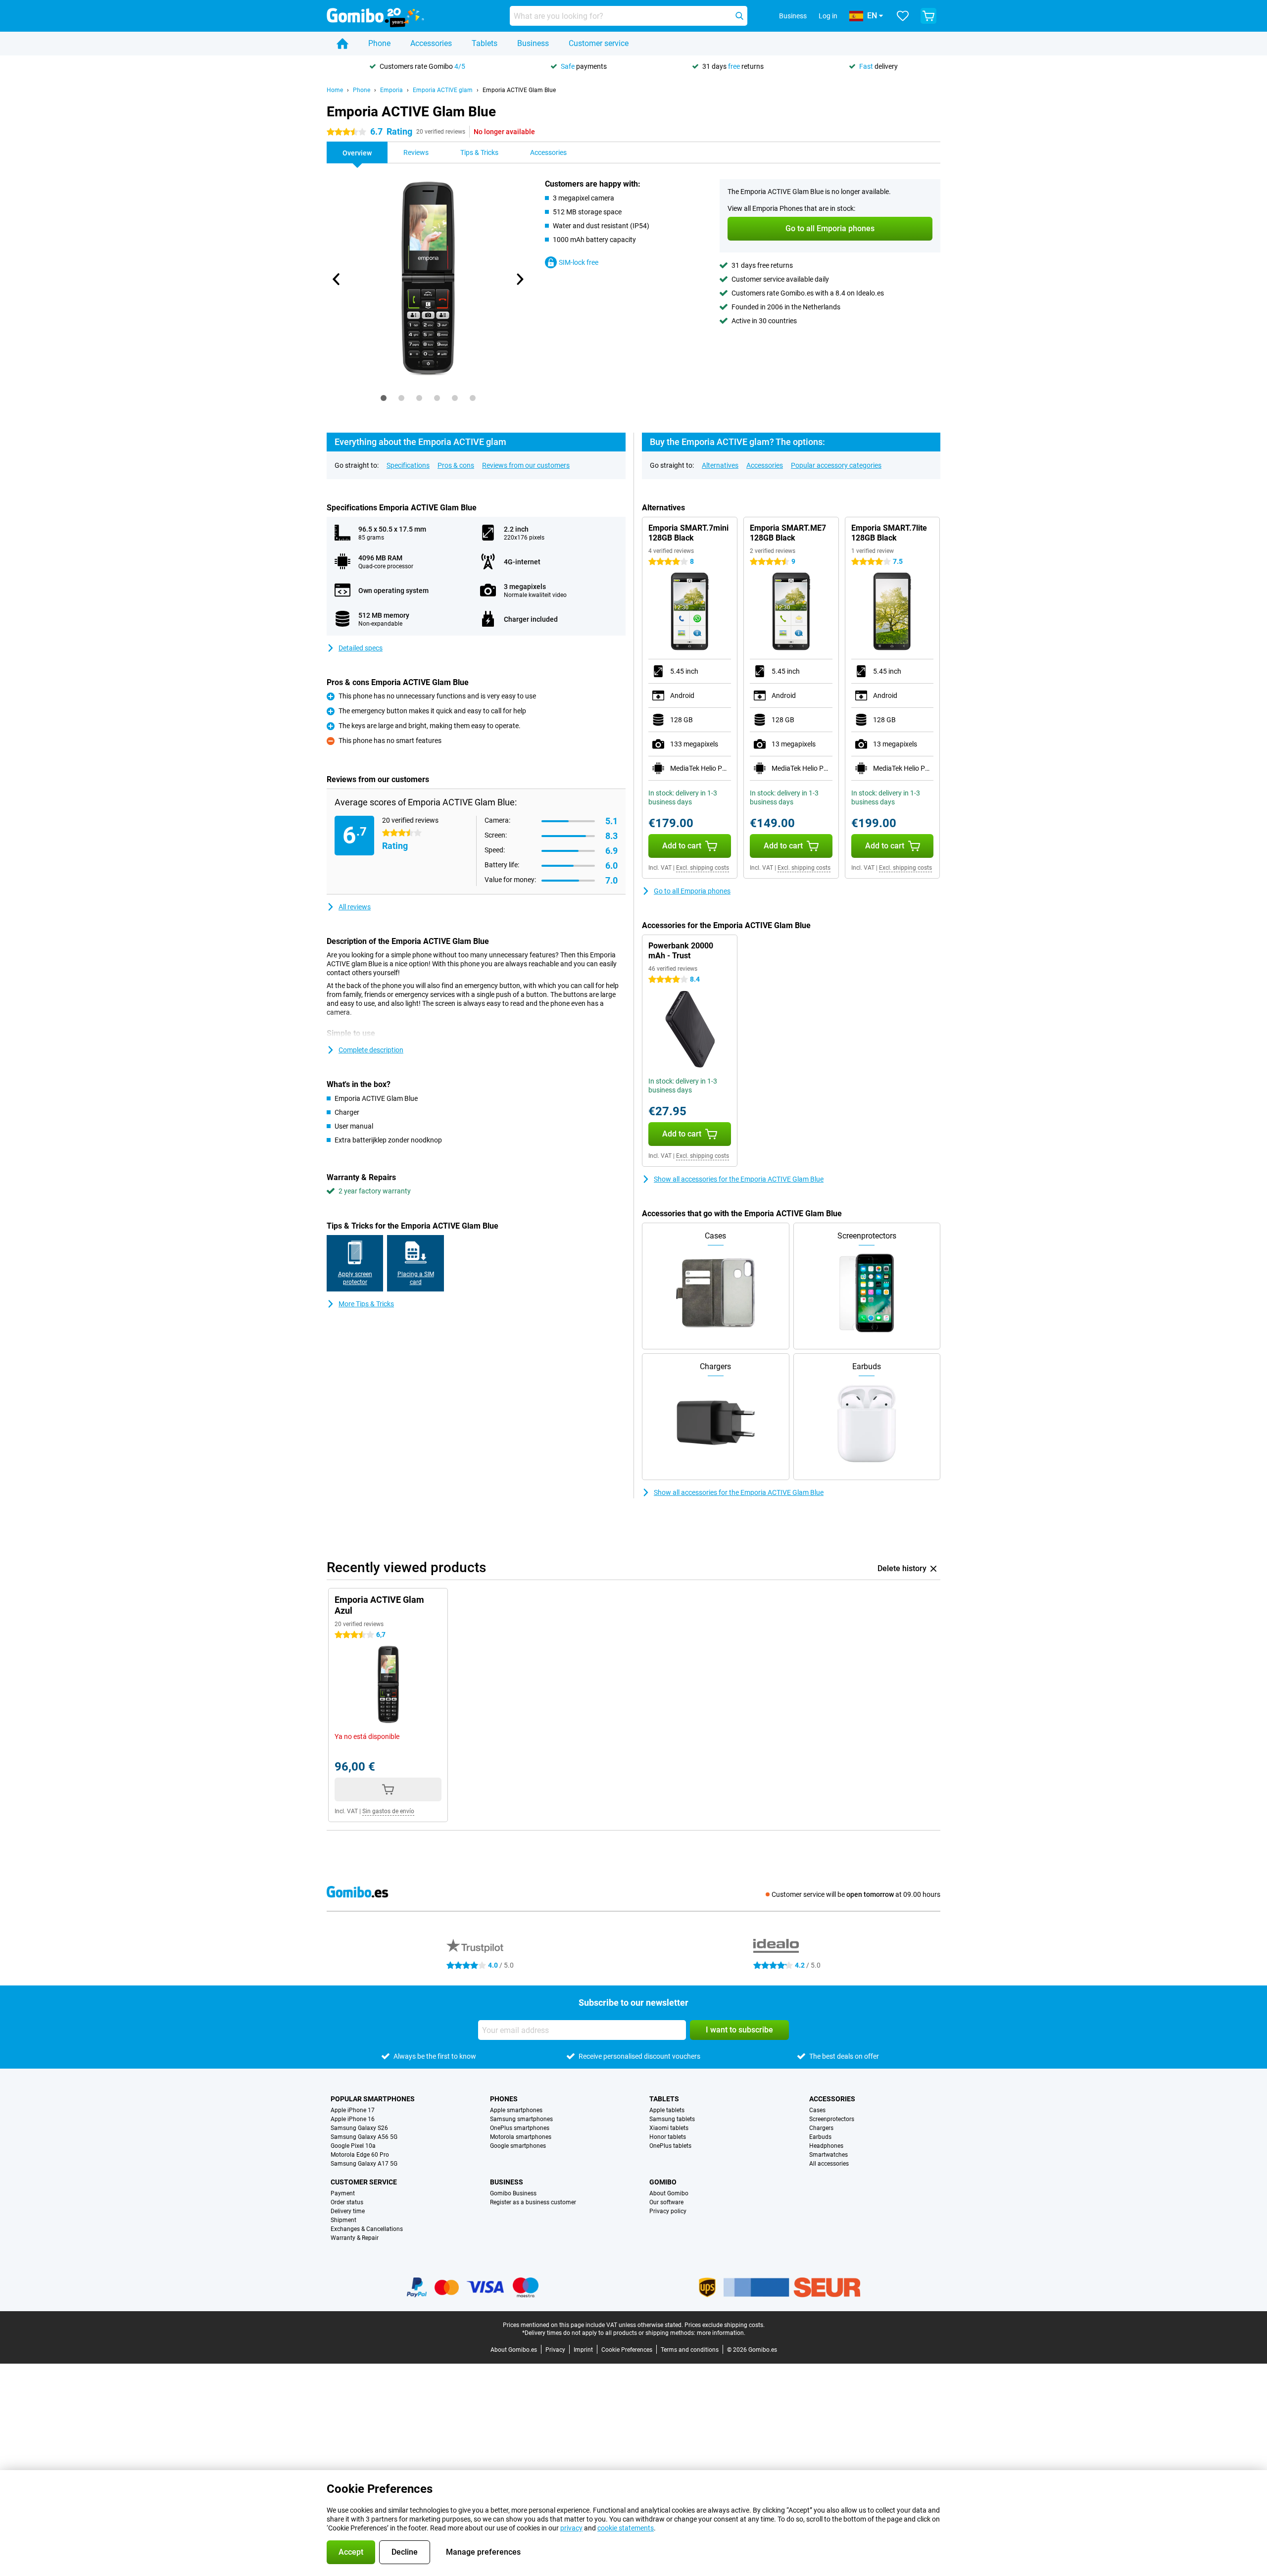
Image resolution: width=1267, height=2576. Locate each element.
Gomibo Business (513, 2193)
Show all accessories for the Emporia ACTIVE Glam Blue (739, 1179)
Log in (828, 16)
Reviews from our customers (526, 465)
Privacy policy (668, 2211)
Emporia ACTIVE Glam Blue (519, 90)
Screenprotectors (832, 2119)
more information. (721, 2333)
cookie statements (626, 2528)
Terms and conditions (690, 2350)
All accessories (829, 2164)
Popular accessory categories (836, 465)
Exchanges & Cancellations (367, 2229)
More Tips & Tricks (366, 1304)
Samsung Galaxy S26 (359, 2128)
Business (533, 43)
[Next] (519, 279)
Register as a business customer (533, 2202)
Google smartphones (518, 2146)
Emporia (391, 90)
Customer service (599, 43)
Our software (666, 2202)
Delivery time (348, 2211)
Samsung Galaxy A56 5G (364, 2137)
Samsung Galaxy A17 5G (364, 2164)
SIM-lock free (579, 262)
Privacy (555, 2350)
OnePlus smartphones (520, 2128)
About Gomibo (669, 2193)
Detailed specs (361, 648)
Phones (504, 2099)
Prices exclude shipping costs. (725, 2325)
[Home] (342, 44)
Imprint (583, 2350)
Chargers (821, 2128)
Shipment (343, 2220)
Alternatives (720, 465)
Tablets (485, 43)
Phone (379, 43)
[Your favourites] (903, 16)
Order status (347, 2202)
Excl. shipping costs (703, 868)
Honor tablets (668, 2137)
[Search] (739, 16)
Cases (817, 2110)
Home (335, 90)
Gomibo (663, 2182)
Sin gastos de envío (388, 1811)
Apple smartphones (516, 2110)
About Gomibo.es (514, 2350)
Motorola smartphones (521, 2137)
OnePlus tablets (670, 2146)
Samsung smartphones (521, 2119)
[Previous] (337, 279)
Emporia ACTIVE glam (443, 90)
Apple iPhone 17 (353, 2110)
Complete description (371, 1050)
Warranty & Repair (355, 2238)
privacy (571, 2528)
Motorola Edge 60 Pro (360, 2155)
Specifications (408, 465)
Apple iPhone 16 (353, 2119)
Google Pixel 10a (353, 2146)
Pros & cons (456, 465)
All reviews (355, 907)
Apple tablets (667, 2110)
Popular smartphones (373, 2099)
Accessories (431, 43)
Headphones (826, 2146)
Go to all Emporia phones (692, 891)
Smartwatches (828, 2155)
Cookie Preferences (627, 2350)
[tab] (384, 398)
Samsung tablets (672, 2119)
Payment (343, 2193)
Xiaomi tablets (669, 2128)
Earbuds (820, 2137)
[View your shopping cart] (928, 16)
